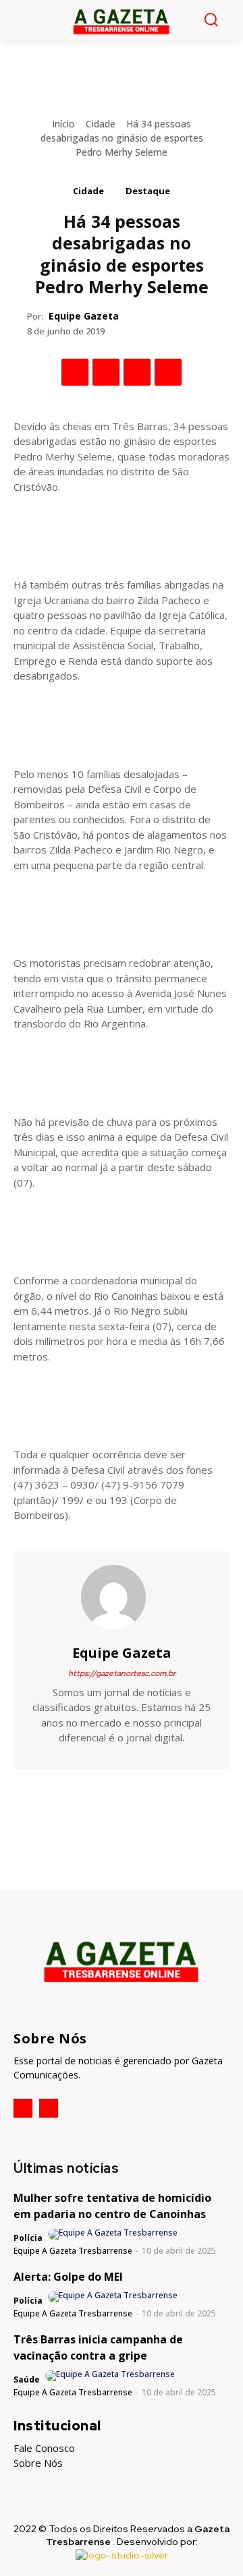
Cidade (101, 124)
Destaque (148, 191)
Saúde (27, 2379)
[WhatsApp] (168, 372)
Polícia (28, 2238)
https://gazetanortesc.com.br (122, 1673)
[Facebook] (75, 372)
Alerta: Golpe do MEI (68, 2277)
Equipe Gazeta (84, 316)
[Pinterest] (137, 372)
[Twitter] (106, 372)
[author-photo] (114, 2234)
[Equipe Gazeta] (122, 1597)
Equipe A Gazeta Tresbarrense (73, 2251)
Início (63, 124)
